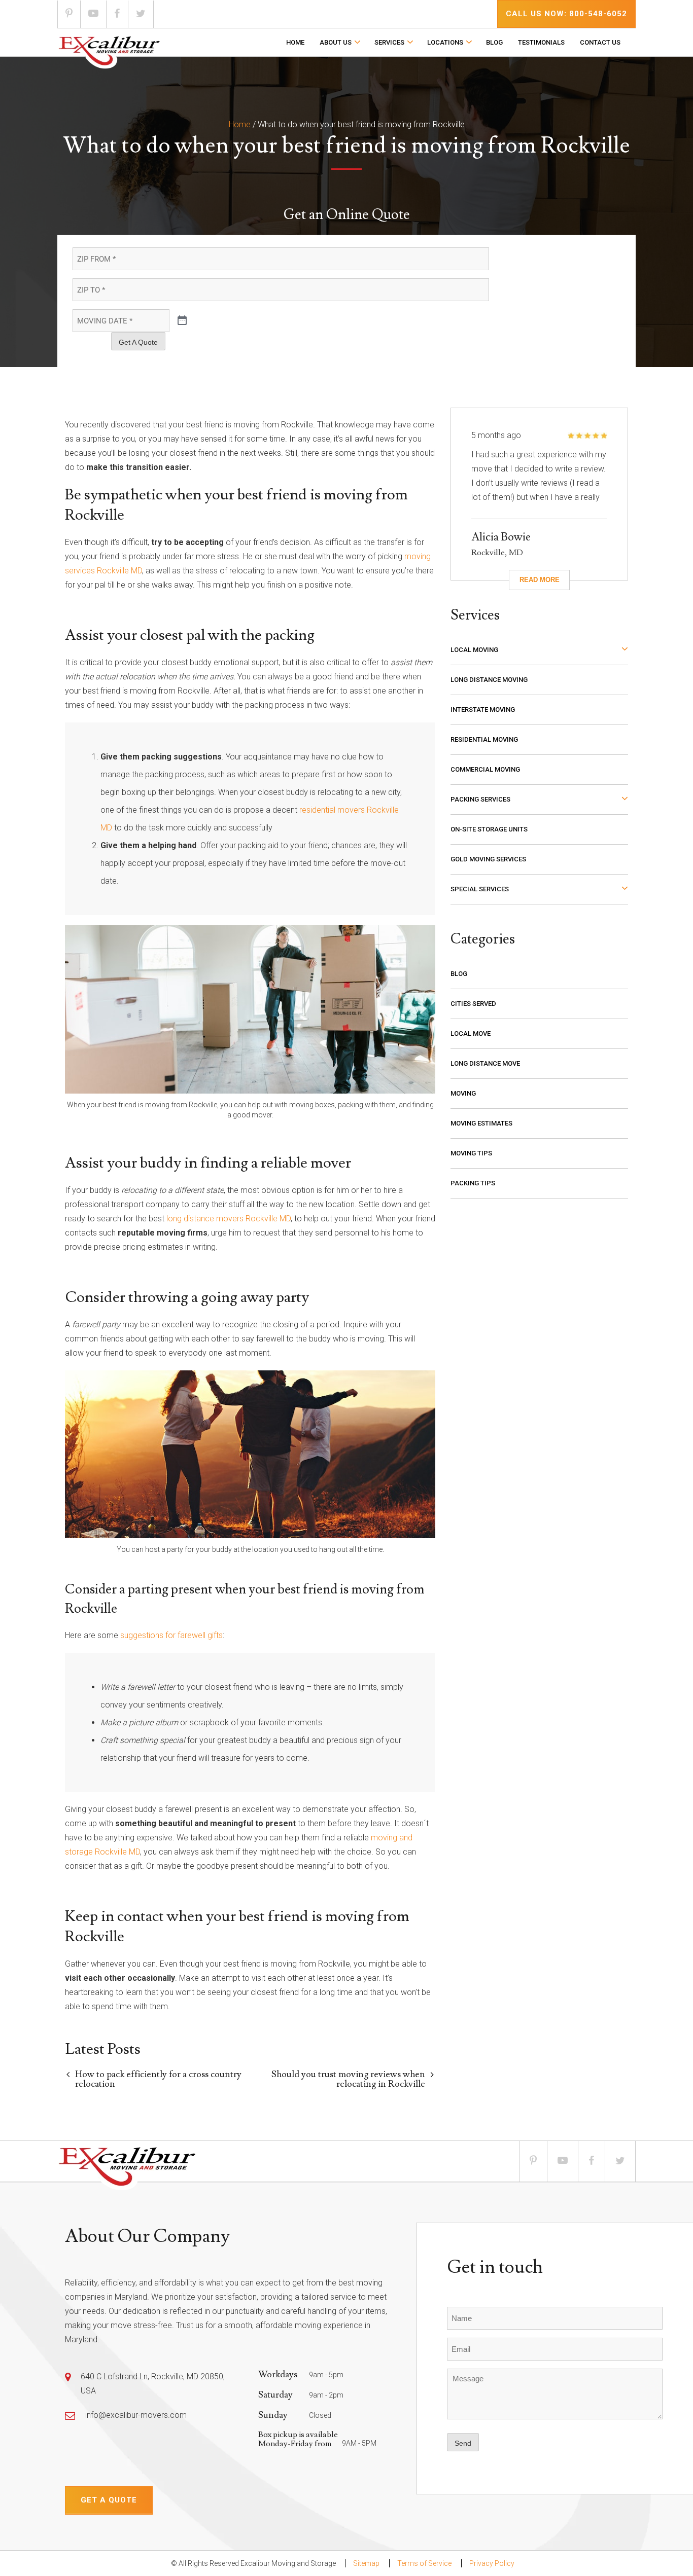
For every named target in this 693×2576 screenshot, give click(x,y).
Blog (494, 42)
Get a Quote (109, 2500)
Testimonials (541, 42)
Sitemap (366, 2563)
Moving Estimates (481, 1123)
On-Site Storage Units (489, 829)
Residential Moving (484, 739)
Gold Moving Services (488, 859)
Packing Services (480, 799)
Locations (445, 42)
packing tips (473, 1183)
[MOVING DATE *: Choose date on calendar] (182, 321)
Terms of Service (424, 2563)
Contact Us (600, 42)
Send (463, 2443)
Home (295, 42)
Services (389, 42)
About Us (336, 42)
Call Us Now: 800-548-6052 (566, 14)
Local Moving (474, 650)
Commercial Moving (485, 769)
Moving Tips (471, 1153)
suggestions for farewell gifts (171, 1635)
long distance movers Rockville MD (229, 1219)
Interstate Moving (483, 710)
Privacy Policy (492, 2563)
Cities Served (473, 1004)
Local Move (471, 1033)
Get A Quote (138, 342)
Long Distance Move (485, 1063)
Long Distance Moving (489, 680)
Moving (463, 1093)
